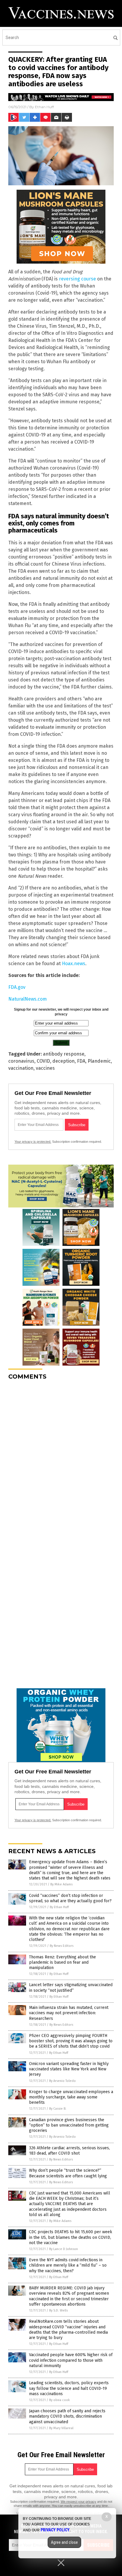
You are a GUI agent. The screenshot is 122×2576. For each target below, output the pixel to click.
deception (64, 1061)
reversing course (77, 279)
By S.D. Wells (58, 2310)
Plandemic (99, 1061)
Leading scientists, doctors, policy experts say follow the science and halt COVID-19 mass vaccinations (69, 2388)
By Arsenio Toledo (62, 2081)
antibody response (64, 1054)
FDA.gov (17, 987)
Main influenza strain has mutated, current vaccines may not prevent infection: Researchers (69, 2013)
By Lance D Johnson (64, 2249)
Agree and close (64, 2542)
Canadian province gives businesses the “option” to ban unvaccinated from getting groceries (69, 2125)
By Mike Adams (61, 1884)
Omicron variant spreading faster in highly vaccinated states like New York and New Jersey (69, 2069)
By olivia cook (60, 2400)
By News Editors (62, 1946)
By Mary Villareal (61, 2428)
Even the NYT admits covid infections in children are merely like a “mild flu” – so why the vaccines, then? (68, 2265)
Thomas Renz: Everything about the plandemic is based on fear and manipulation (62, 1962)
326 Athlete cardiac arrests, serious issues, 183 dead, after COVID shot (69, 2151)
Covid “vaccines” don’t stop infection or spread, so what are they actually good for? (70, 1898)
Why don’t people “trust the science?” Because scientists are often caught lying (68, 2173)
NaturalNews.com (28, 999)
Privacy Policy (55, 2530)
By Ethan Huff (59, 1907)
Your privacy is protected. (33, 1142)
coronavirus (21, 1061)
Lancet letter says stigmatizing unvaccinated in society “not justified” (71, 1987)
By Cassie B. (58, 2109)
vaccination (21, 1068)
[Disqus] (61, 1459)
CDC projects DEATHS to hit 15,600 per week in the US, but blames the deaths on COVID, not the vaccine (71, 2237)
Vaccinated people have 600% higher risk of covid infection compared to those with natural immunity (71, 2360)
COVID (43, 1061)
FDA (81, 1061)
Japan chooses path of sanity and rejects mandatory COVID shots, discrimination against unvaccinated (67, 2416)
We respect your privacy (78, 2502)
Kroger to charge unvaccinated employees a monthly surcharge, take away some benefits (71, 2097)
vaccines (45, 1068)
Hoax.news (74, 964)
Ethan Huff (44, 107)
